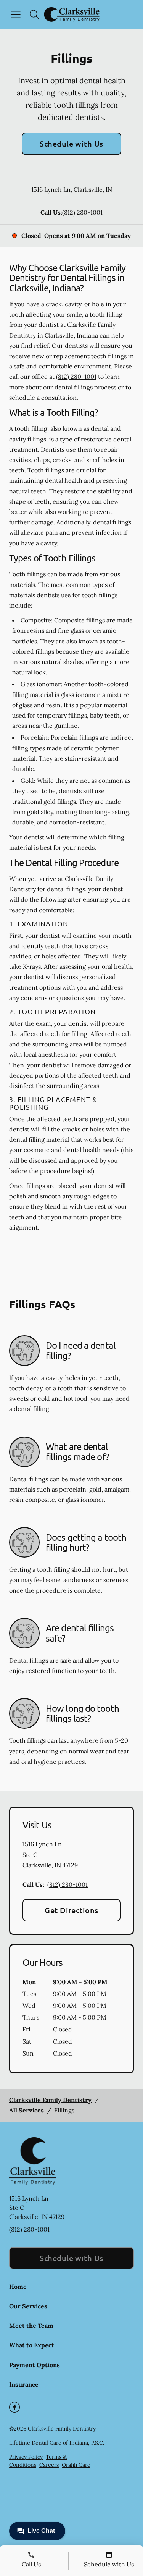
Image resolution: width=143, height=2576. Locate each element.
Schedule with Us (71, 144)
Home (18, 2287)
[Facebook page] (14, 2407)
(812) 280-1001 (82, 212)
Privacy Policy (26, 2457)
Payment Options (35, 2365)
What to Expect (32, 2345)
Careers (49, 2465)
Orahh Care (76, 2465)
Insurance (24, 2384)
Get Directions (71, 1910)
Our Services (28, 2306)
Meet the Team (31, 2326)
